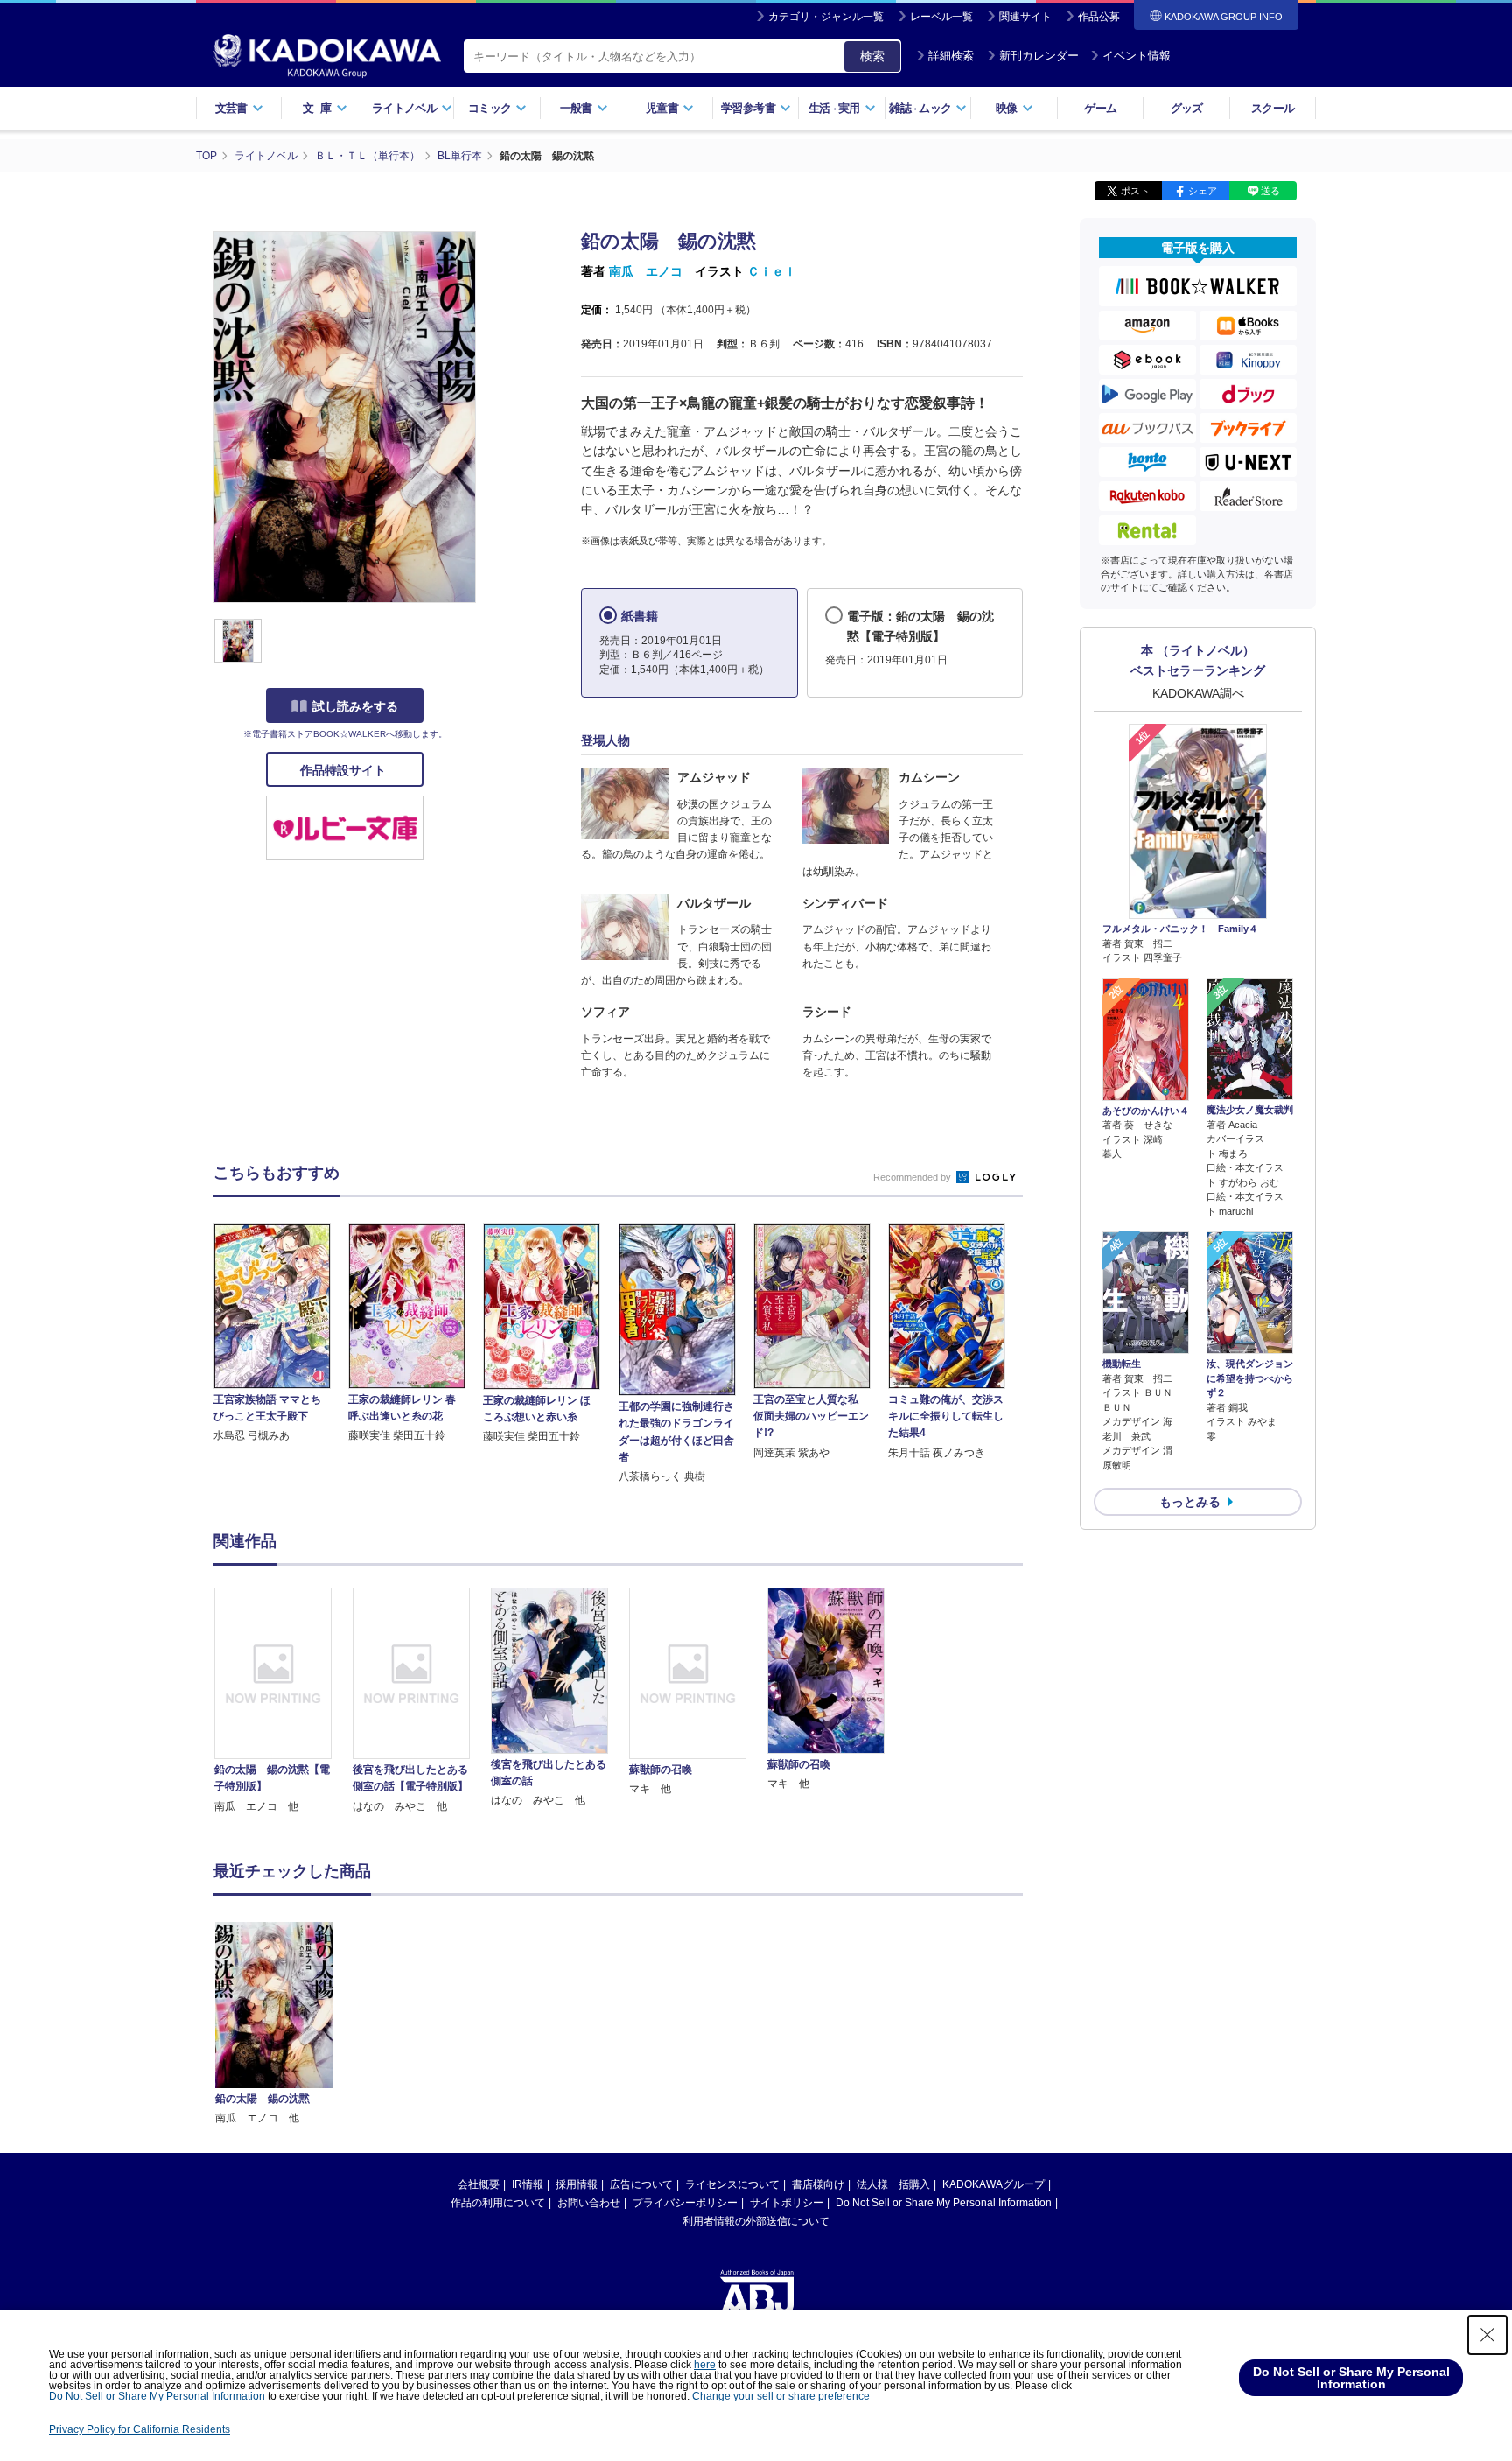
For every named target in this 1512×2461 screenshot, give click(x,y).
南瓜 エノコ (646, 271)
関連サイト (1025, 17)
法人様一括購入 (893, 2184)
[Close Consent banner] (1487, 2335)
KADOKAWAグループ (994, 2184)
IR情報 (528, 2184)
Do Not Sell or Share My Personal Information (944, 2203)
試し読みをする (355, 706)
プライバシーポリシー (685, 2203)
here (705, 2365)
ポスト (1135, 191)
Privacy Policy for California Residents (140, 2429)
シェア (1203, 191)
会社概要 (479, 2184)
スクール (1273, 108)
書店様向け (818, 2184)
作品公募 (1099, 17)
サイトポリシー (787, 2203)
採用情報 (577, 2184)
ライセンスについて (732, 2184)
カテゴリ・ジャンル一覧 (826, 17)
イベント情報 (1137, 56)
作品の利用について (498, 2203)
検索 (872, 56)
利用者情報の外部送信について (756, 2221)
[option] (283, 1701)
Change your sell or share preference (781, 2396)
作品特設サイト (345, 770)
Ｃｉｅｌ (772, 271)
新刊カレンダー (1039, 56)
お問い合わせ (589, 2203)
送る (1270, 191)
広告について (641, 2184)
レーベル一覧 (941, 17)
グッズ (1187, 108)
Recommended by (913, 1177)
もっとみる (1190, 1502)
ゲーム (1100, 108)
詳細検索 (951, 56)
